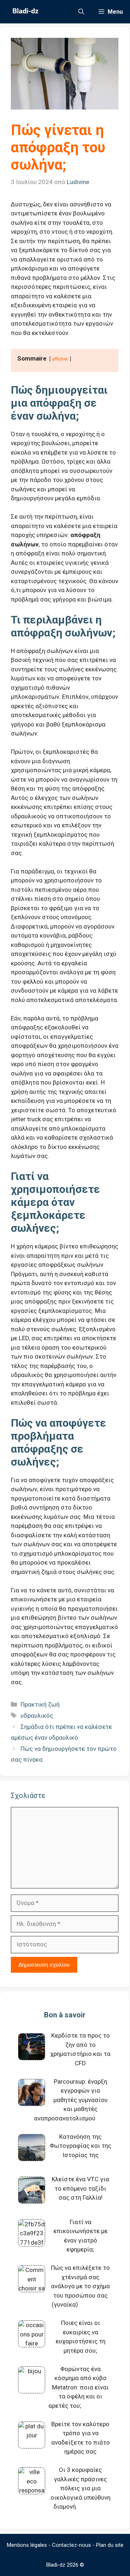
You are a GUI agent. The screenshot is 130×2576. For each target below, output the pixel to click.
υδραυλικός (37, 1716)
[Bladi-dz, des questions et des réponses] (25, 12)
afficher (60, 359)
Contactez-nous (71, 2545)
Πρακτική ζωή (40, 1704)
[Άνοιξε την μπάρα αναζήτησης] (81, 12)
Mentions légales (27, 2545)
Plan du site (110, 2545)
